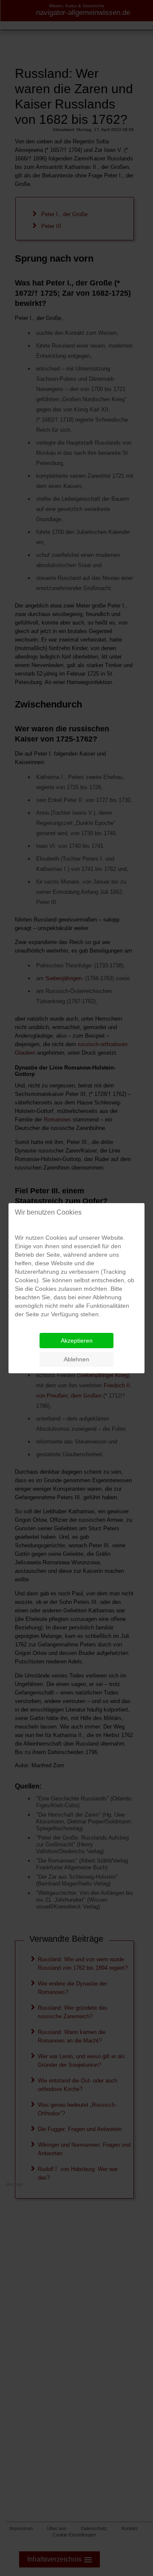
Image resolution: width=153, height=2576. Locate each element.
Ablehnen (76, 1359)
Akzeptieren (77, 1341)
